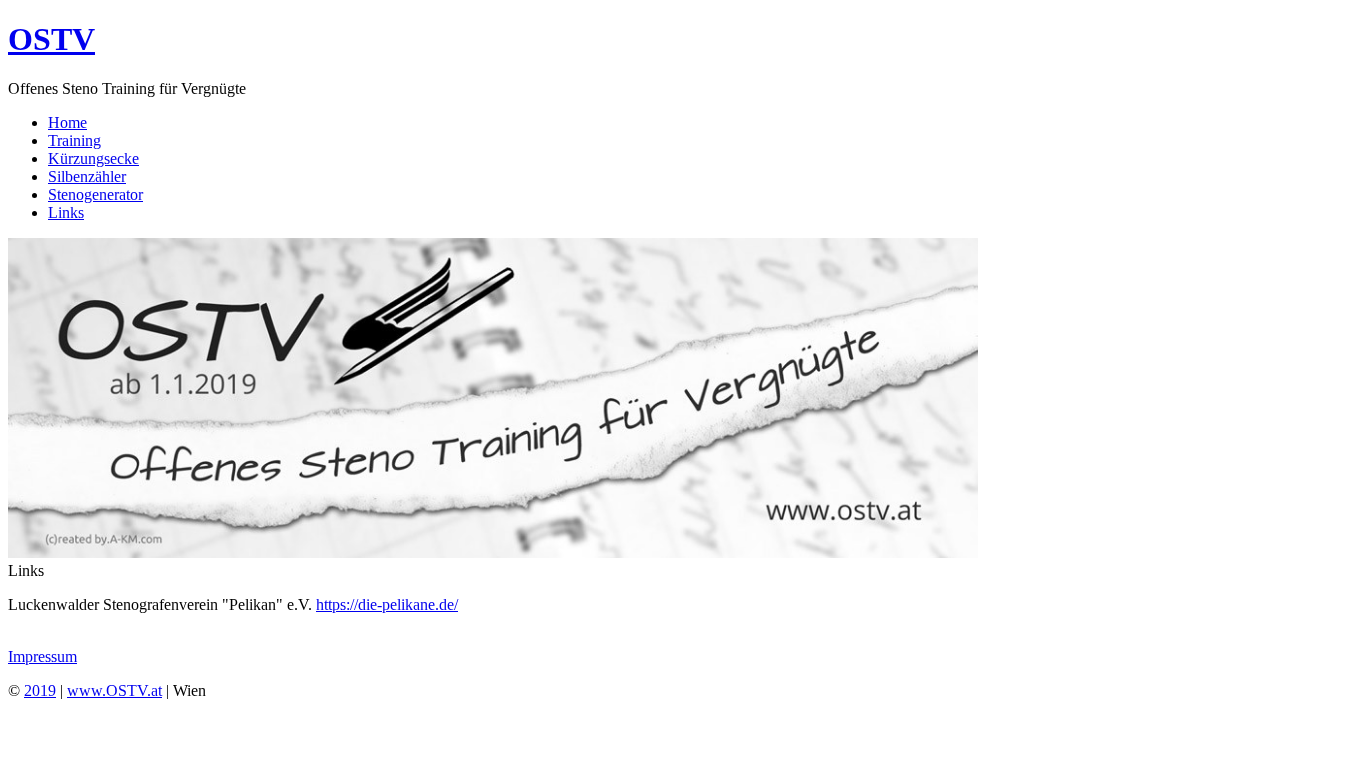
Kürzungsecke (93, 158)
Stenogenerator (95, 194)
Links (66, 212)
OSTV (51, 39)
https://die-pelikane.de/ (387, 604)
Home (67, 122)
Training (74, 140)
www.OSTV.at (114, 690)
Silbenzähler (87, 176)
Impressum (42, 656)
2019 (40, 690)
